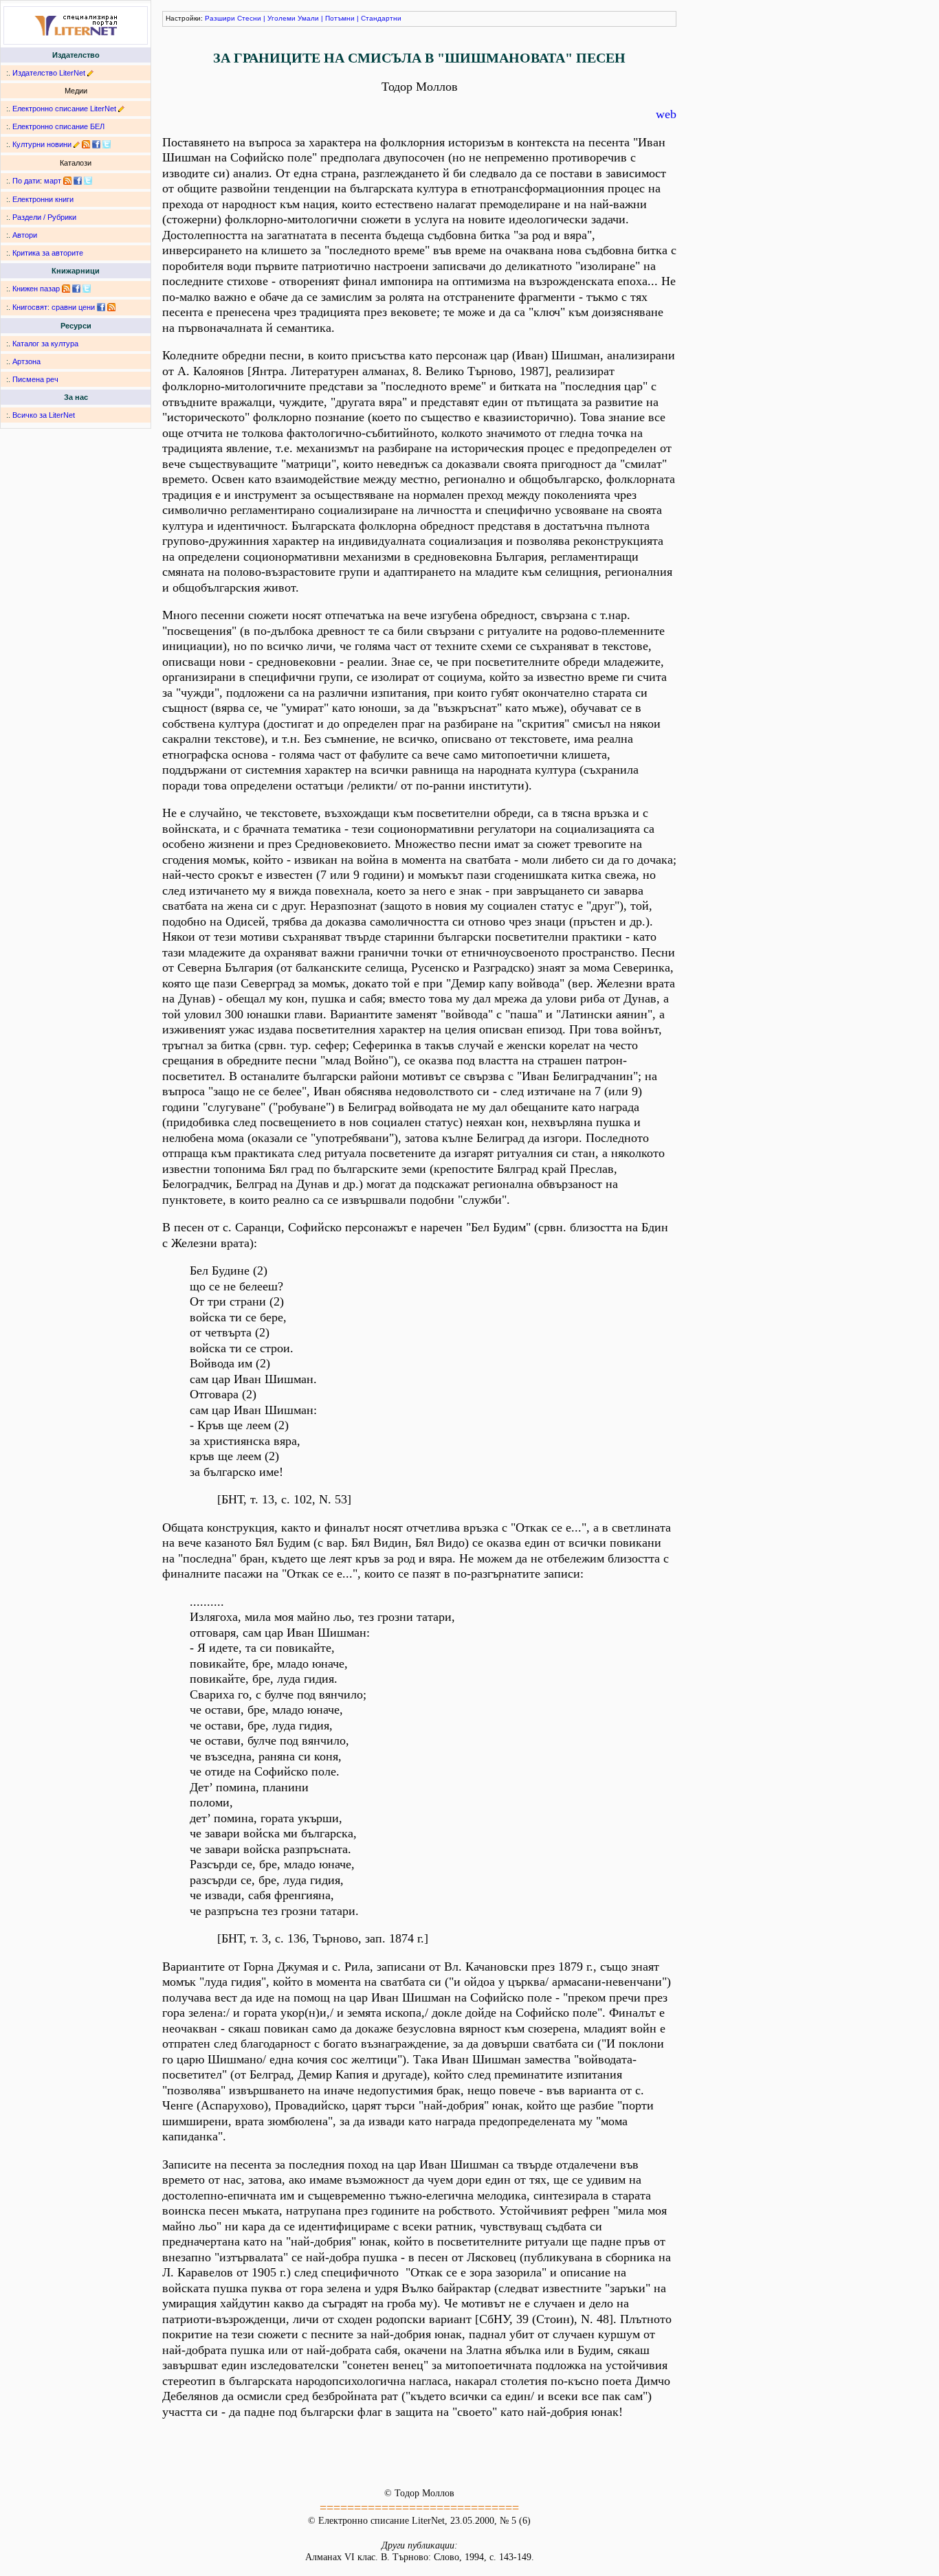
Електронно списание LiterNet (64, 109)
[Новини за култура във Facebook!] (96, 144)
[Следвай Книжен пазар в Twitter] (87, 289)
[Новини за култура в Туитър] (107, 144)
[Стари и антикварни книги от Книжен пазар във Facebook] (76, 289)
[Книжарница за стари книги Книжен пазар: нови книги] (66, 289)
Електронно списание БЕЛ (58, 126)
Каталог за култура (45, 344)
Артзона (26, 361)
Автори (25, 235)
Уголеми (281, 18)
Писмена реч (35, 379)
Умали (308, 18)
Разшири (220, 18)
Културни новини (42, 144)
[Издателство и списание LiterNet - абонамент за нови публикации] (67, 181)
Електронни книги (43, 199)
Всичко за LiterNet (44, 415)
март (53, 181)
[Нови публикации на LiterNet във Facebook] (78, 181)
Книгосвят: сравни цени (54, 307)
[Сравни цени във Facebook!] (101, 307)
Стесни (249, 18)
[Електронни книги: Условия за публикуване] (90, 73)
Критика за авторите (48, 253)
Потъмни (340, 18)
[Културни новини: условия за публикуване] (77, 144)
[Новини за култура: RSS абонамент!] (86, 144)
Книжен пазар (36, 289)
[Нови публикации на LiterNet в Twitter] (88, 181)
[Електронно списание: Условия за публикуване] (121, 109)
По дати (26, 181)
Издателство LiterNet (49, 73)
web (666, 114)
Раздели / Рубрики (44, 217)
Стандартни (381, 18)
